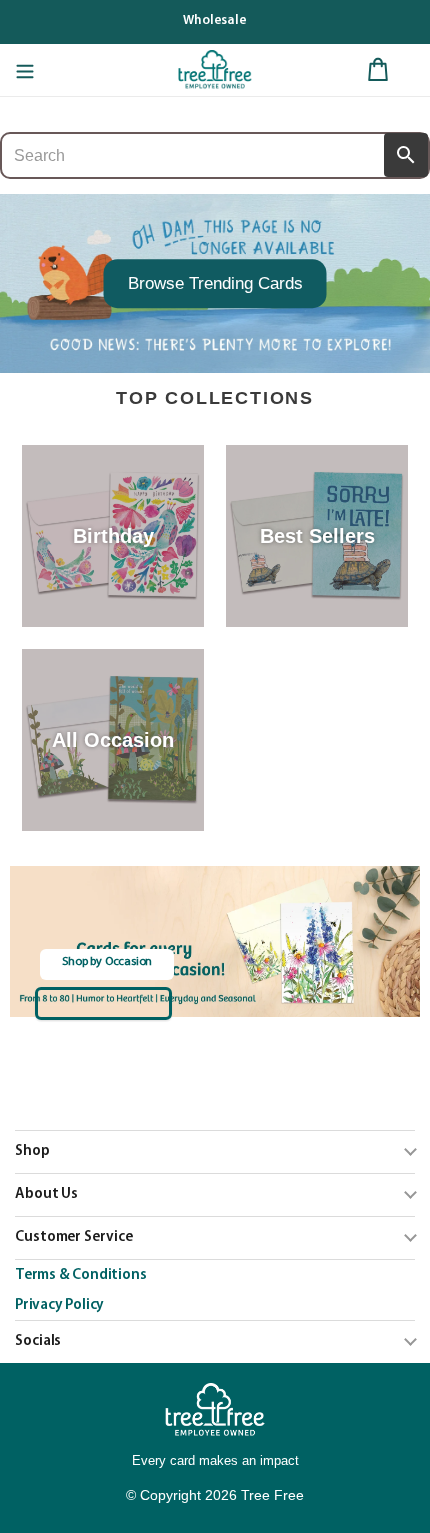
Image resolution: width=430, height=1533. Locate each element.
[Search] (406, 155)
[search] (215, 155)
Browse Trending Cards (215, 283)
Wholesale (215, 20)
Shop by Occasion (107, 962)
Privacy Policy (59, 1305)
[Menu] (25, 70)
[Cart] (378, 70)
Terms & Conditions (80, 1275)
